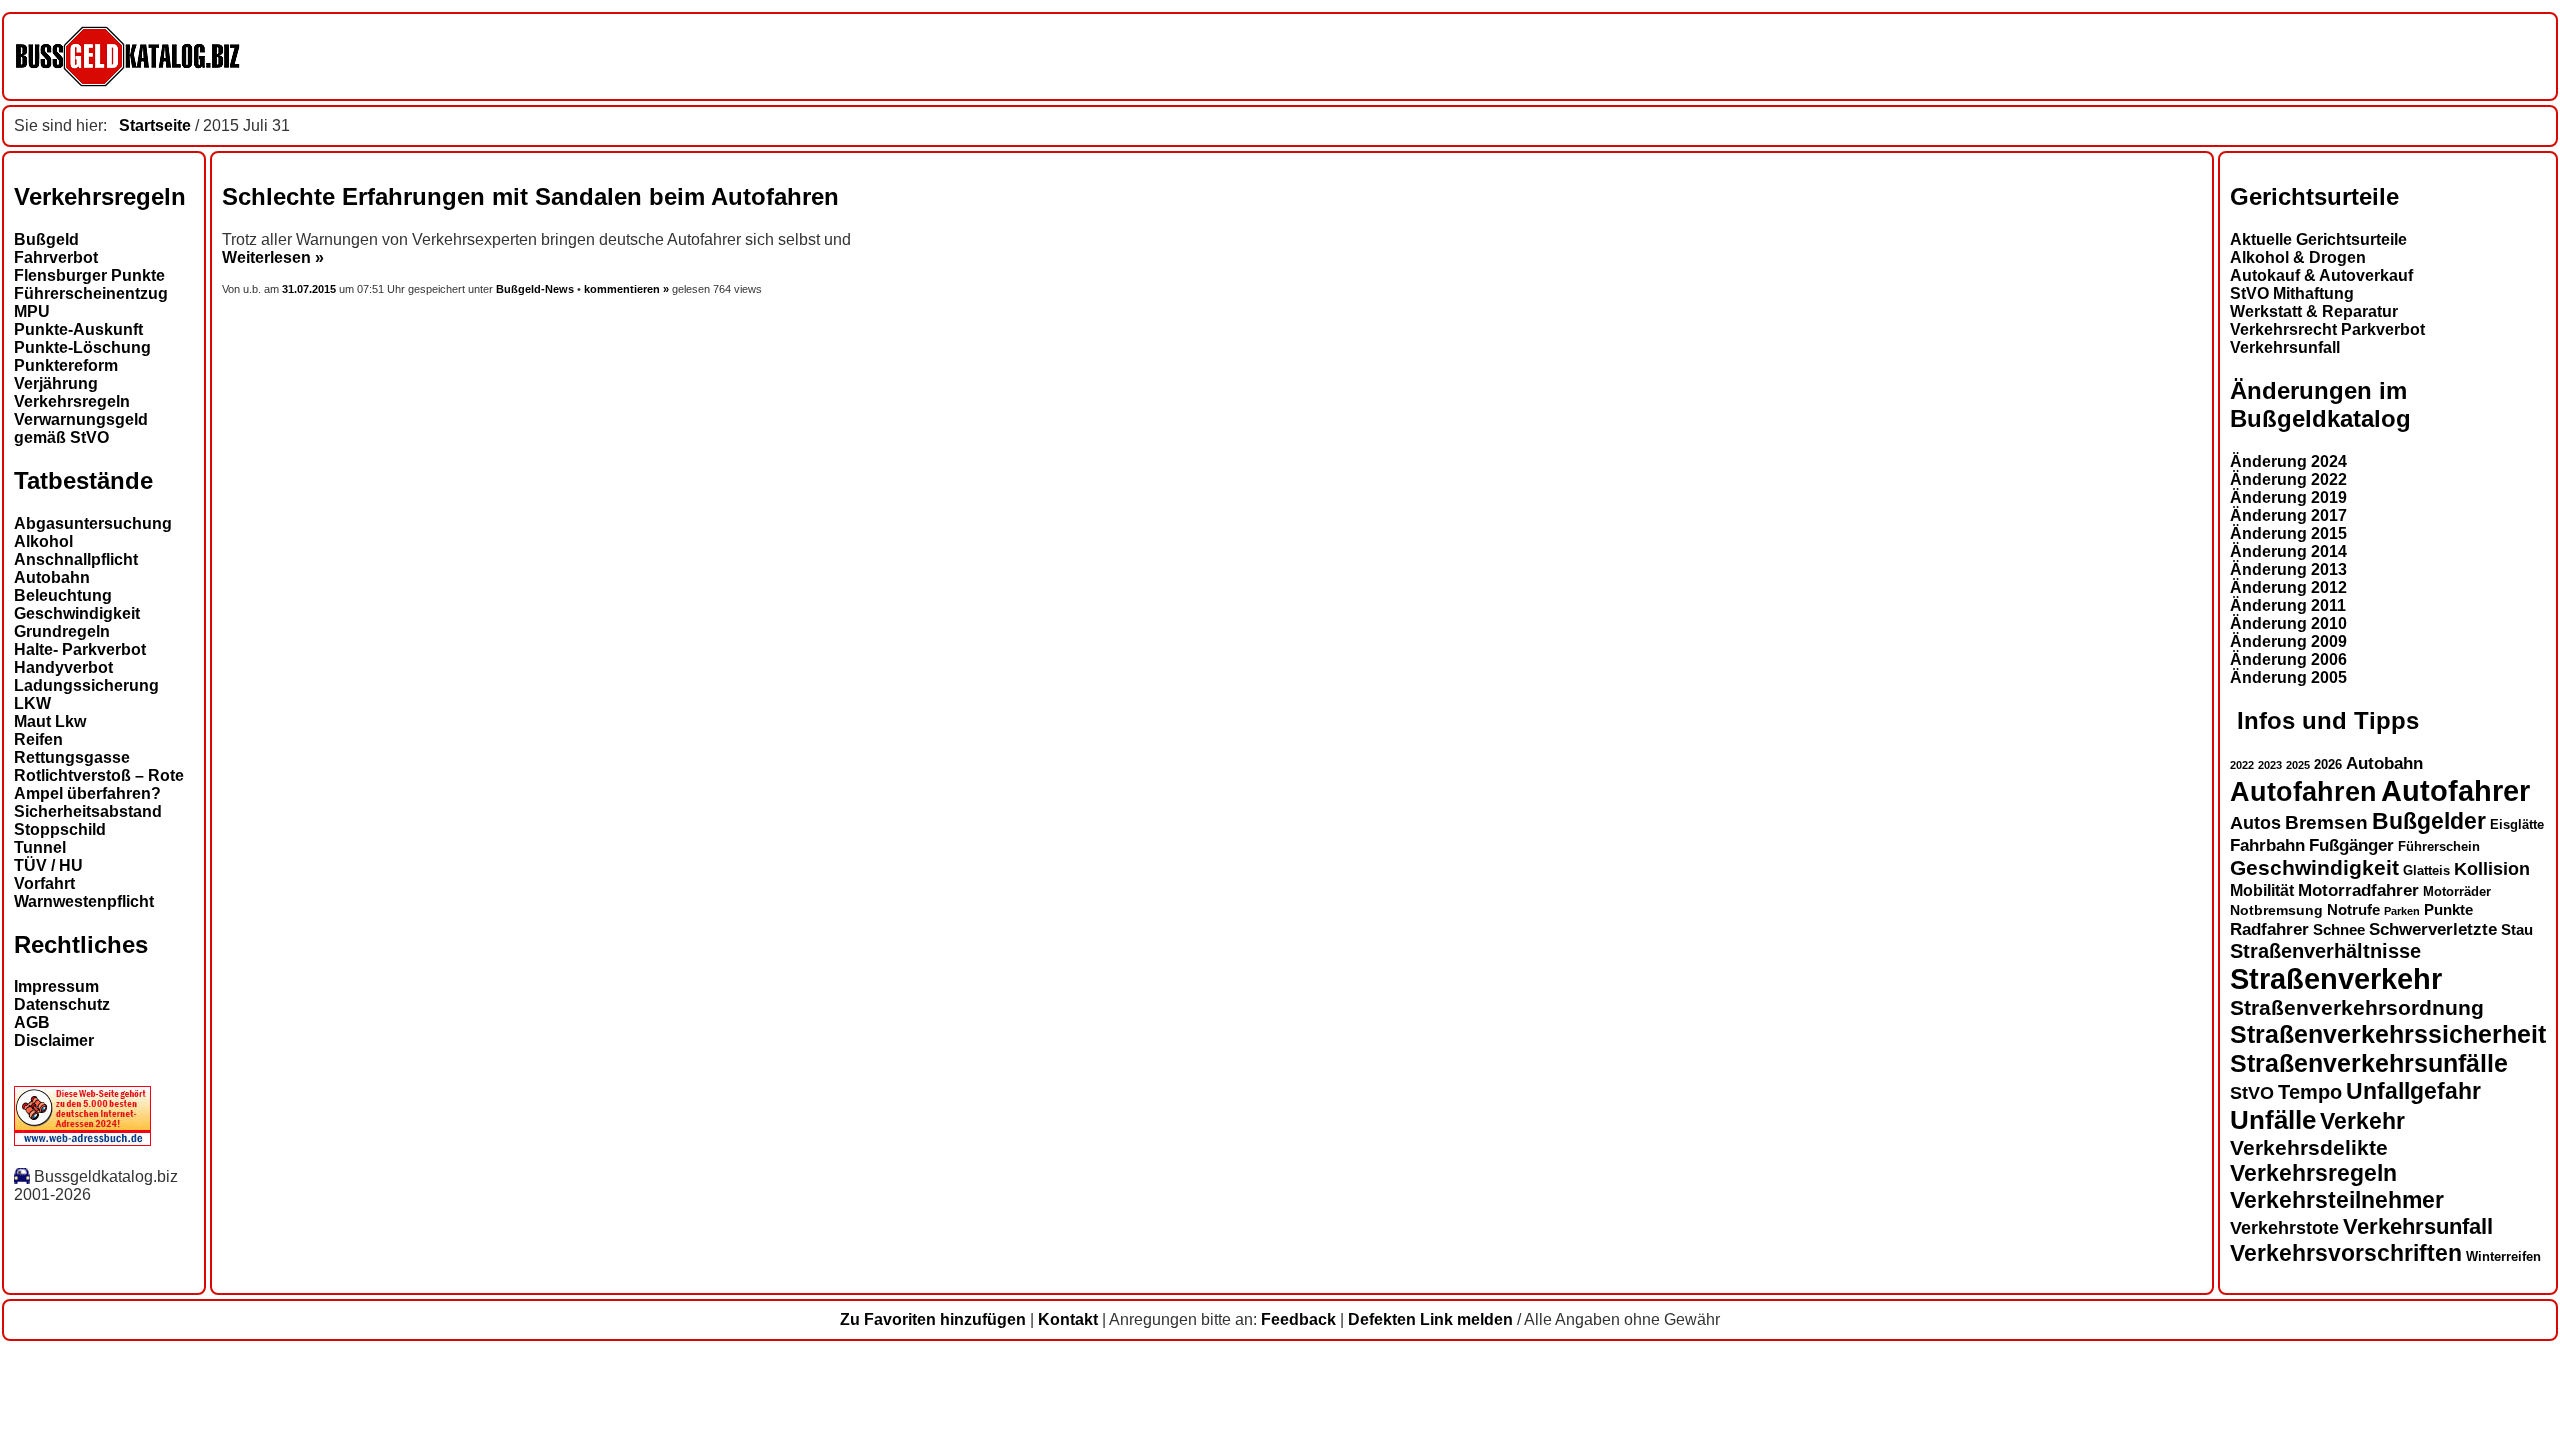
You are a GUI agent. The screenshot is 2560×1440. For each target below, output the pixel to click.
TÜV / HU (48, 865)
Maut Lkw (50, 721)
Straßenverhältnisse (2325, 951)
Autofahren (2303, 791)
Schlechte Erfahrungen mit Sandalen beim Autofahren (530, 196)
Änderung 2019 (2288, 497)
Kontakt (1068, 1319)
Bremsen (2326, 822)
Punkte (2448, 910)
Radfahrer (2269, 929)
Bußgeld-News (535, 289)
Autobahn (52, 577)
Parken (2402, 911)
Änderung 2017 (2288, 515)
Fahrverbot (56, 257)
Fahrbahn (2267, 845)
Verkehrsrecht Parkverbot (2327, 329)
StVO (2252, 1092)
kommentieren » (626, 289)
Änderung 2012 (2288, 587)
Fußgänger (2351, 845)
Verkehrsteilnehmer (2337, 1200)
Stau (2517, 930)
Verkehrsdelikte (2309, 1147)
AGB (32, 1022)
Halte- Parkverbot (80, 649)
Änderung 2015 (2288, 533)
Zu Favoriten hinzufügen (933, 1319)
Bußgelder (2429, 821)
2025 (2298, 765)
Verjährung (56, 383)
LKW (32, 703)
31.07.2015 (310, 289)
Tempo (2310, 1092)
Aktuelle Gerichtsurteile (2318, 239)
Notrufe (2353, 910)
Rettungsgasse (72, 757)
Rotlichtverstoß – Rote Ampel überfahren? (99, 784)
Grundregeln (62, 631)
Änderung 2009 (2288, 641)
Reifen (38, 739)
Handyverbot (63, 667)
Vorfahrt (44, 883)
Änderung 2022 (2288, 479)
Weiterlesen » (273, 257)
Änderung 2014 (2288, 551)
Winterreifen (2503, 1256)
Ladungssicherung (86, 685)
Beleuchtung (63, 595)
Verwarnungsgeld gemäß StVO (81, 428)
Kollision (2492, 868)
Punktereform (66, 365)
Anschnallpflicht (76, 559)
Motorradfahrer (2358, 890)
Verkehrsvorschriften (2346, 1253)
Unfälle (2273, 1120)
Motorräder (2457, 892)
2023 (2270, 765)
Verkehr (2362, 1121)
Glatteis (2426, 871)
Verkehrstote (2284, 1228)
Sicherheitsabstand (88, 811)
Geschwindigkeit (77, 613)
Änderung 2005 (2288, 677)
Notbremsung (2276, 910)
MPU (32, 311)
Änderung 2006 (2288, 659)
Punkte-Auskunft (78, 329)
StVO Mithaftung (2292, 293)
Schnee (2339, 930)
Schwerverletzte (2433, 929)
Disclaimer (54, 1040)
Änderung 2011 (2288, 605)
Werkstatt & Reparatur (2314, 311)
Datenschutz (62, 1004)
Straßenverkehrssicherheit (2388, 1034)
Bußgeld (46, 239)
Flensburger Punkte (89, 275)
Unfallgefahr (2413, 1091)
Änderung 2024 (2288, 461)
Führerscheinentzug (91, 293)
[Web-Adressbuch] (82, 1140)
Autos (2255, 822)
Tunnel (40, 847)
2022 (2242, 765)
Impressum (56, 986)
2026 (2328, 764)
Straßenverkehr (2336, 979)
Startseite (155, 125)
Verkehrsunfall (2285, 347)
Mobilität (2262, 890)
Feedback (1298, 1319)
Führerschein (2439, 847)
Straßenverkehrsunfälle (2369, 1063)
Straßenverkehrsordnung (2357, 1007)
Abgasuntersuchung (93, 523)
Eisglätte (2517, 824)
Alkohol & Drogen (2298, 257)
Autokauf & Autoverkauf (2321, 275)
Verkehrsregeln (72, 401)
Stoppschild (60, 829)
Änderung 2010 (2288, 623)
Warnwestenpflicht (84, 901)
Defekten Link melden (1430, 1319)
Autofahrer (2455, 790)
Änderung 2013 (2288, 569)
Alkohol (43, 541)
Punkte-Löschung (82, 347)
